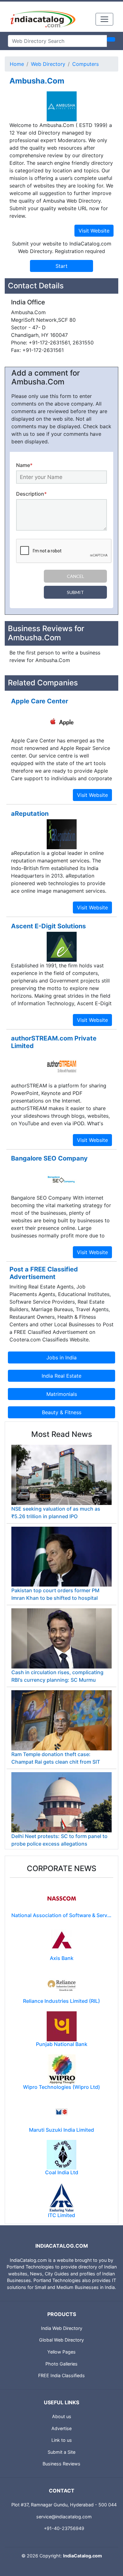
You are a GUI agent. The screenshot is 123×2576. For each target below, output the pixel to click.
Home (17, 64)
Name (24, 465)
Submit (75, 592)
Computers (85, 64)
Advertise (61, 2428)
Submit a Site (61, 2452)
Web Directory (48, 64)
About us (62, 2416)
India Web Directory (62, 2328)
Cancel (76, 576)
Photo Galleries (61, 2364)
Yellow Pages (61, 2352)
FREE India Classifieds (61, 2375)
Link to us (62, 2440)
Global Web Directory (61, 2340)
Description (31, 494)
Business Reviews (61, 2464)
